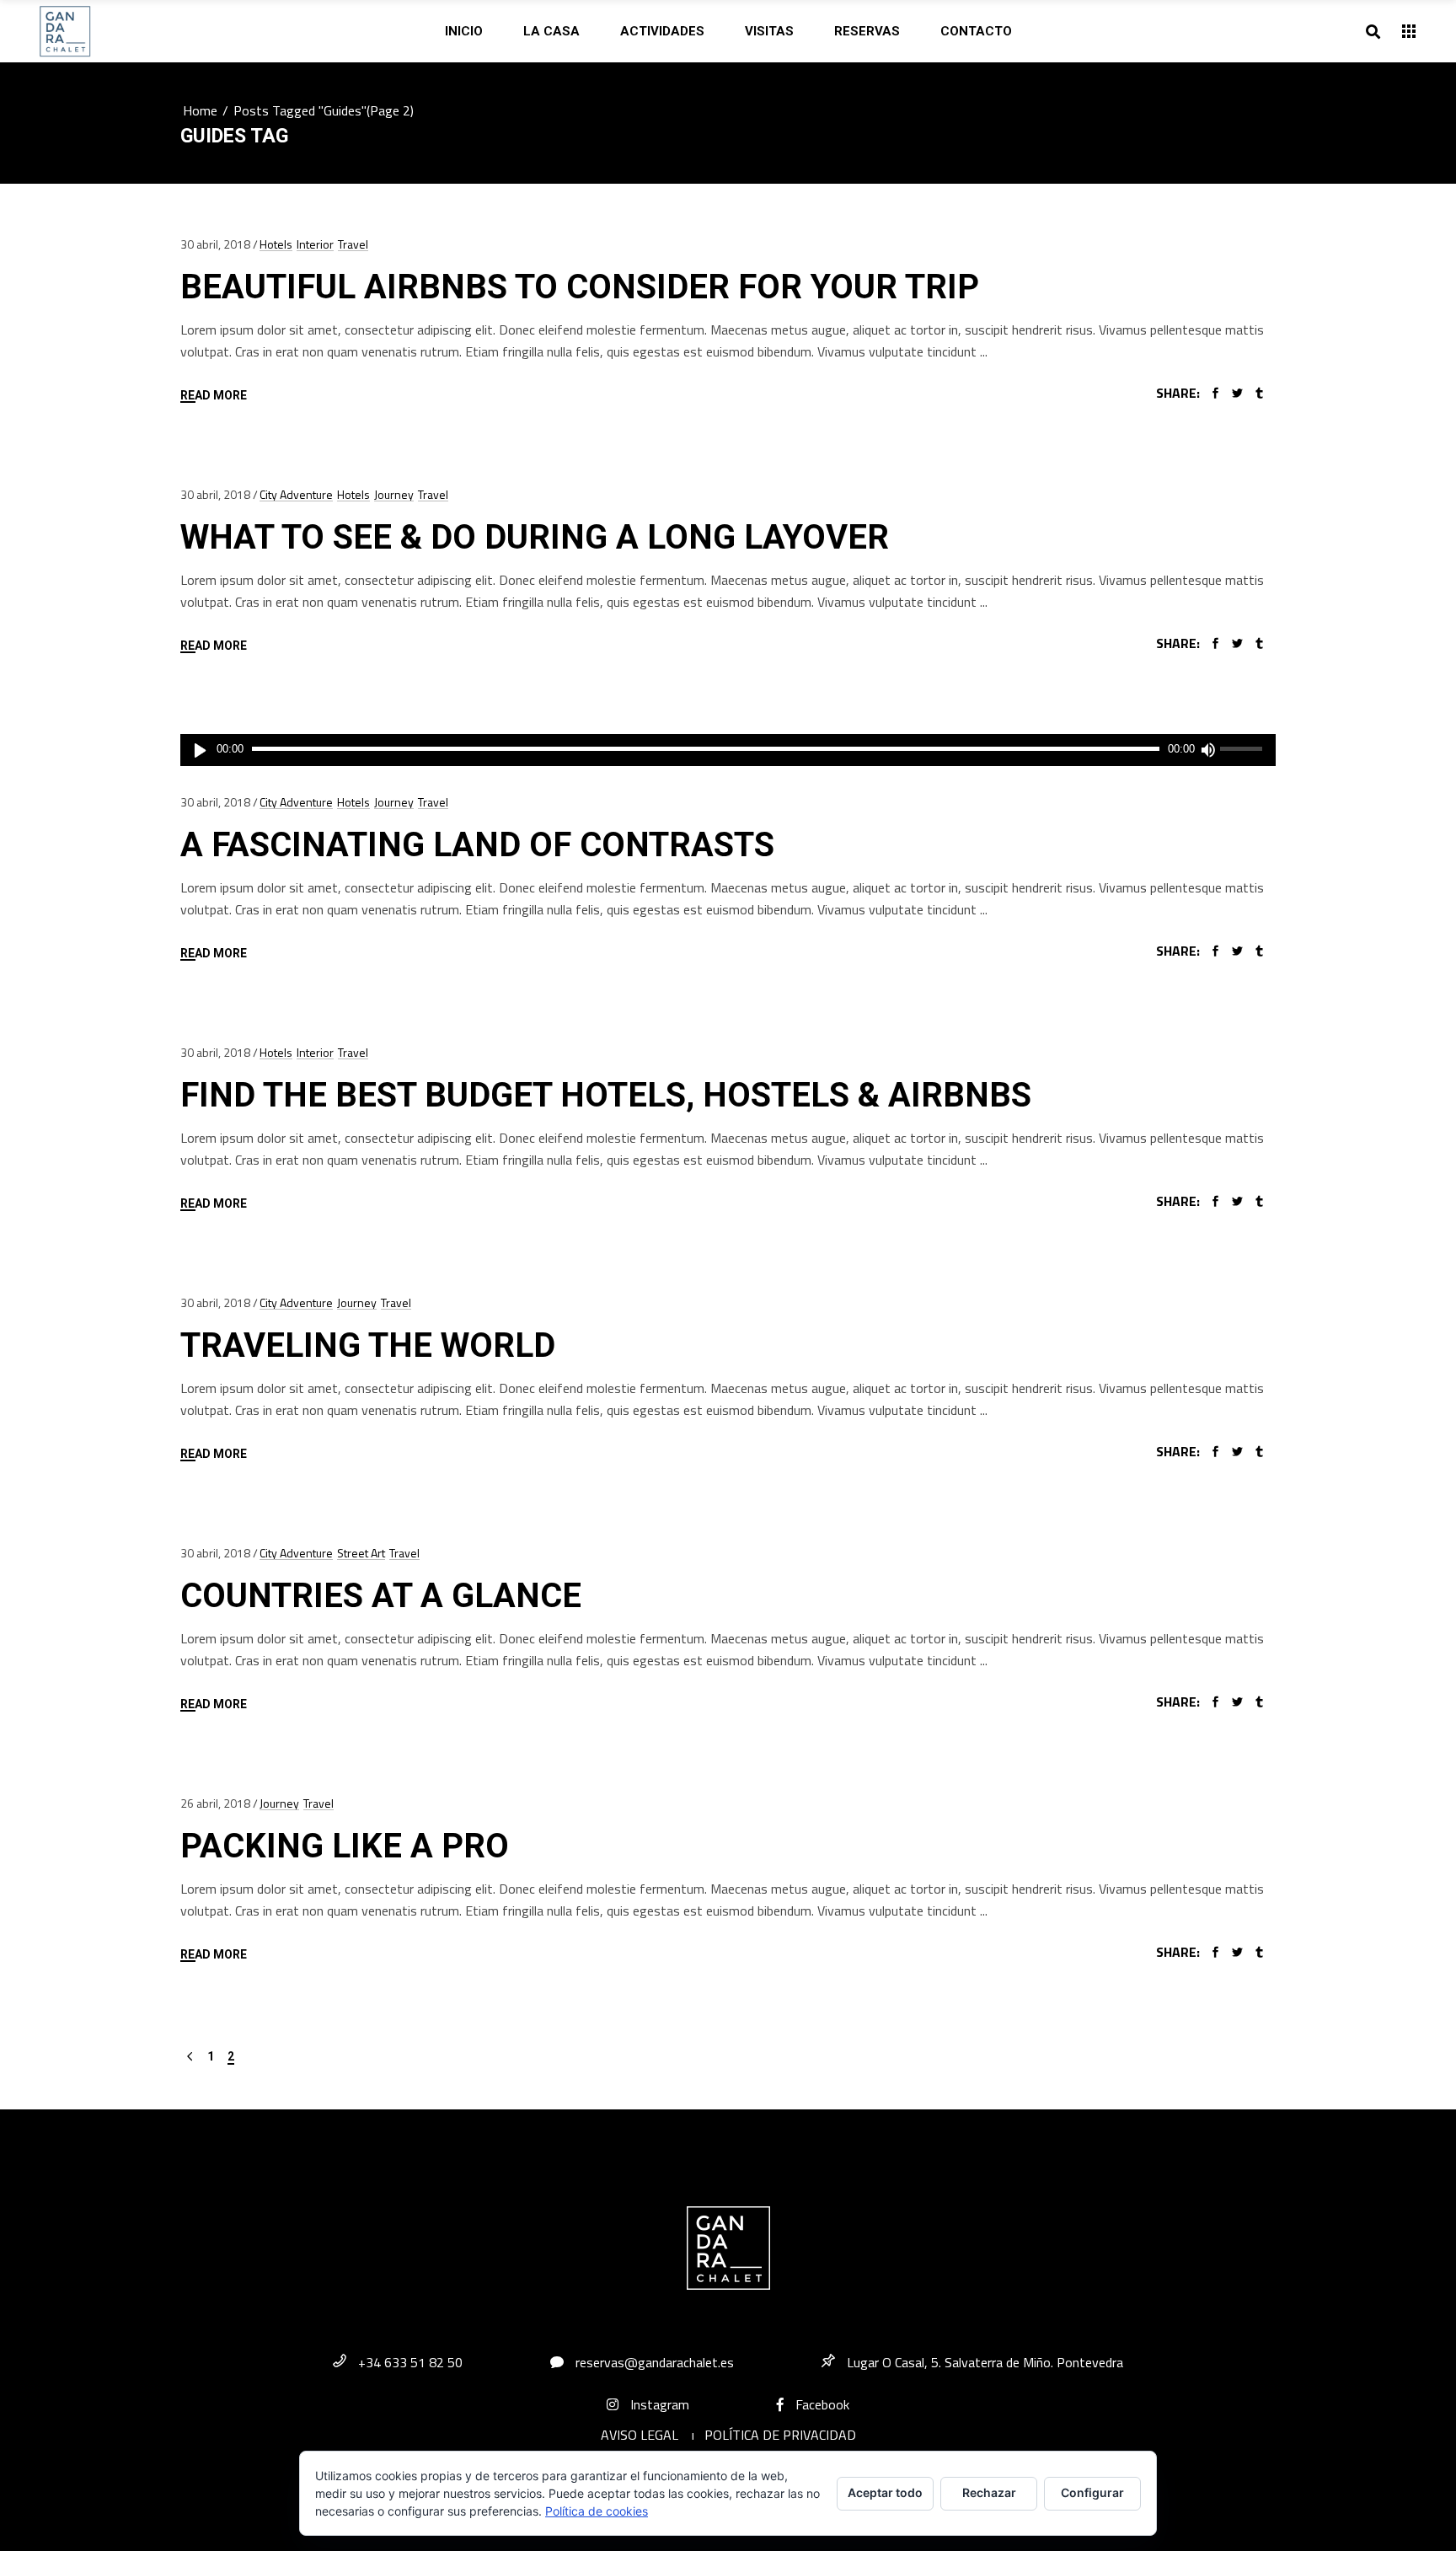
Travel (353, 244)
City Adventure (296, 494)
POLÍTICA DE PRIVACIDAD (780, 2435)
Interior (315, 244)
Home (200, 110)
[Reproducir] (200, 750)
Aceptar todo (885, 2492)
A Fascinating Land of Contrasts (477, 845)
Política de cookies (597, 2511)
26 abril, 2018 (215, 1803)
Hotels (276, 244)
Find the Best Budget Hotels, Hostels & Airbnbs (606, 1095)
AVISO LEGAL (640, 2435)
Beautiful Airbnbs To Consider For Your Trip (580, 287)
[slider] (1244, 750)
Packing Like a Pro (345, 1846)
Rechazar (989, 2492)
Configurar (1092, 2492)
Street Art (361, 1553)
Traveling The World (368, 1345)
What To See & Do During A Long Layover (535, 537)
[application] (728, 750)
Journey (394, 494)
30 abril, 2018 (215, 244)
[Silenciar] (1207, 750)
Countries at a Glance (381, 1596)
